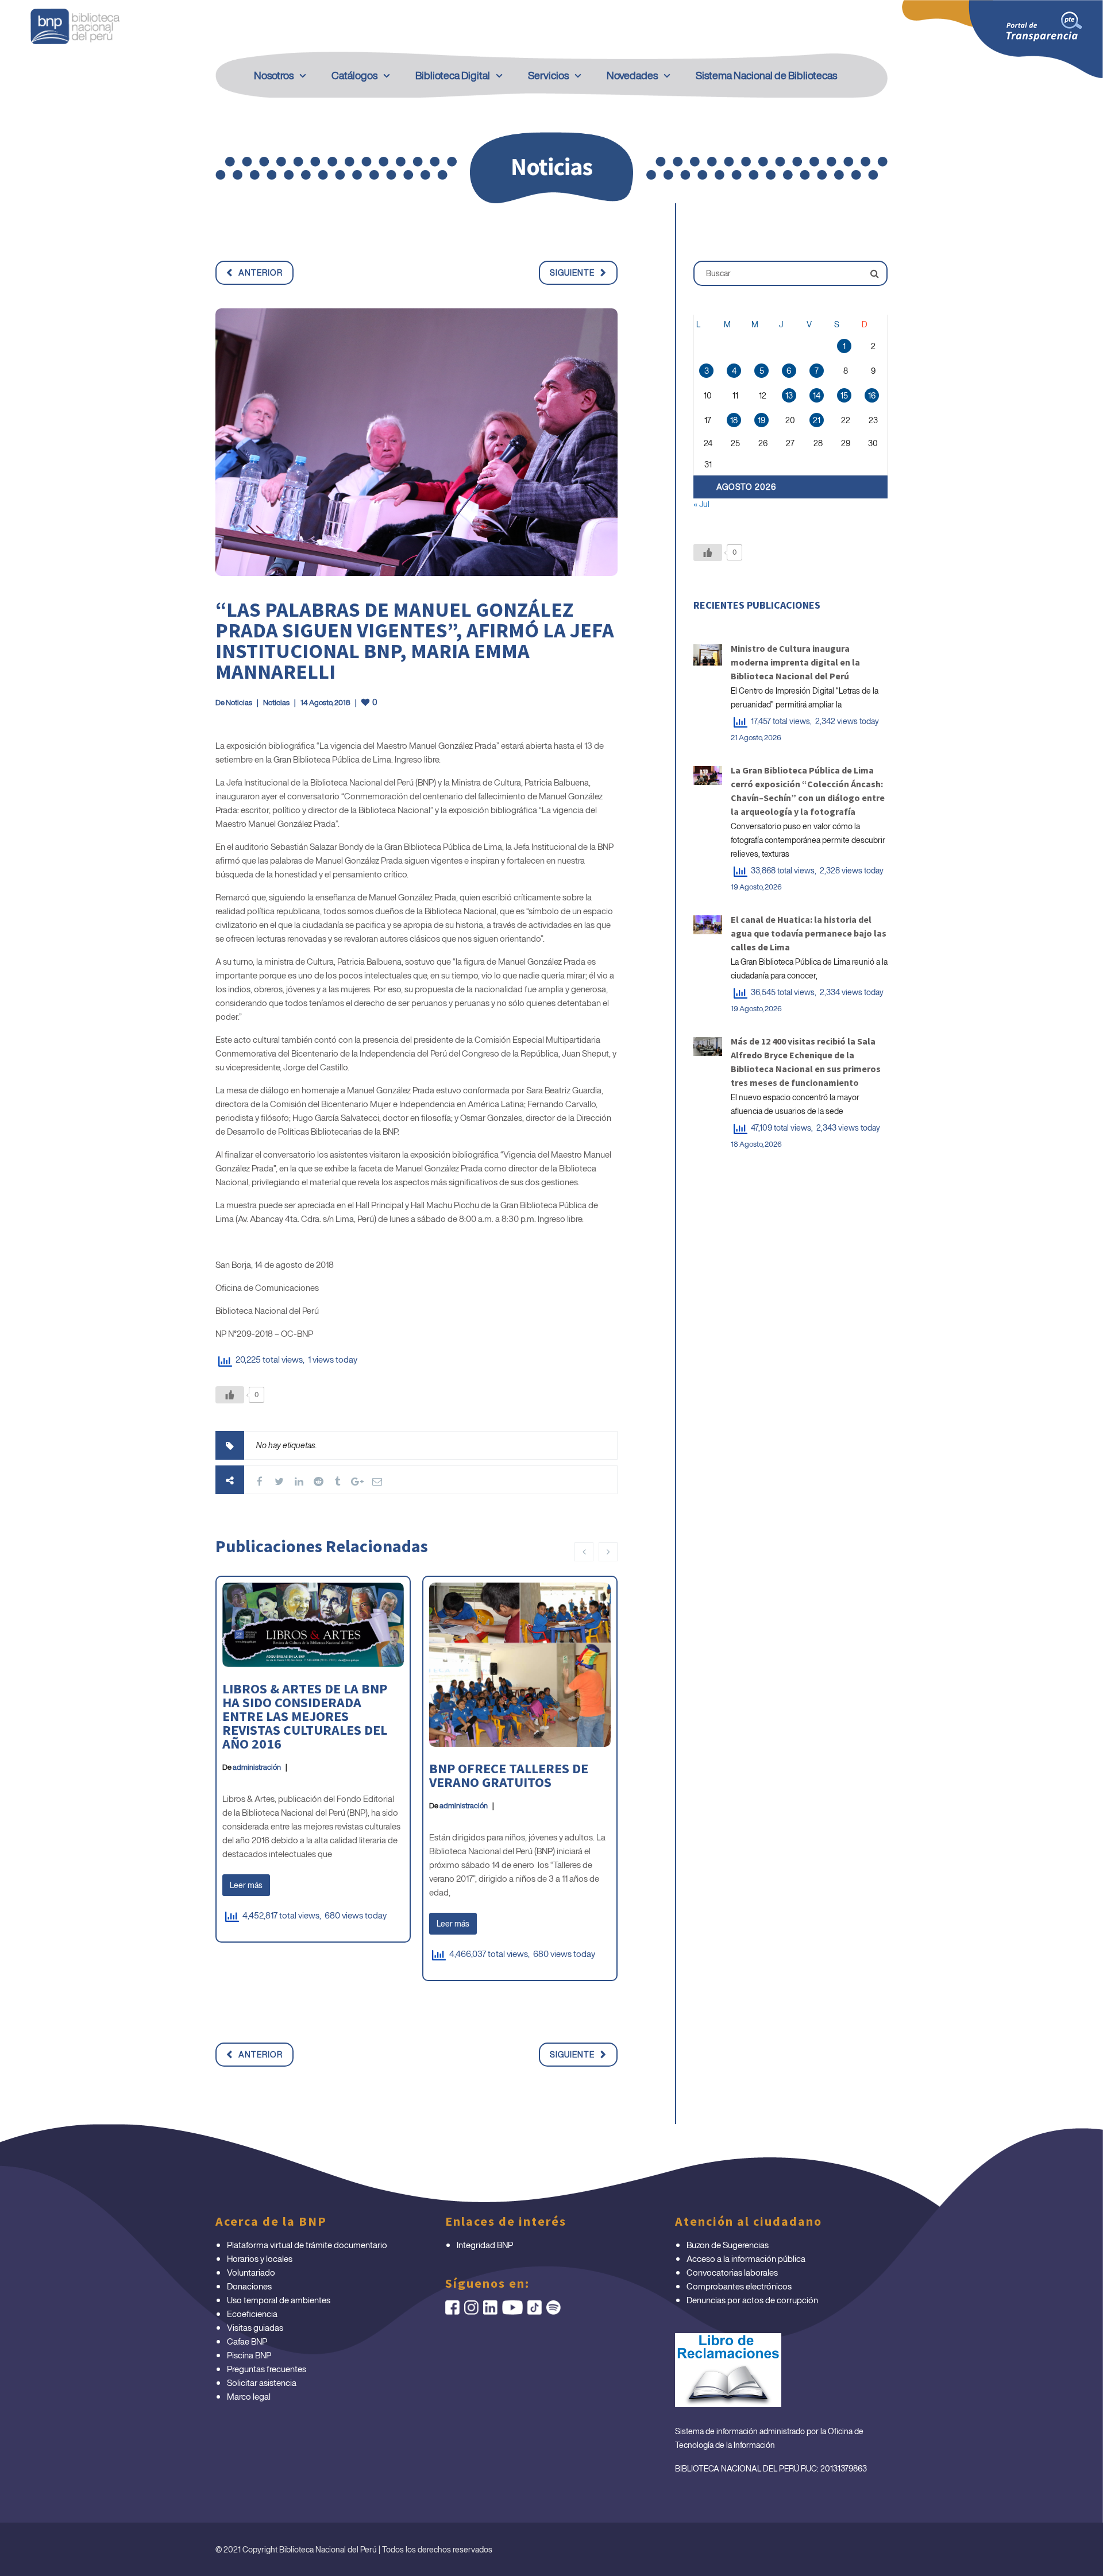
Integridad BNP (485, 2245)
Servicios (548, 75)
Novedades (632, 75)
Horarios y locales (260, 2258)
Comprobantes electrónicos (739, 2286)
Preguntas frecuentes (267, 2369)
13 (789, 395)
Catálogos (354, 75)
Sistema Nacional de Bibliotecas (766, 75)
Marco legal (249, 2396)
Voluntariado (251, 2272)
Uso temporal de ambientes (279, 2300)
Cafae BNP (247, 2341)
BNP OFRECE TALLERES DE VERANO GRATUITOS (509, 1775)
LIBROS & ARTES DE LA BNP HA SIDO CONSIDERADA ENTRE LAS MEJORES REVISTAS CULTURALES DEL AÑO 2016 (305, 1716)
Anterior (261, 272)
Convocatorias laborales (732, 2272)
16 (872, 395)
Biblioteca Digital (453, 75)
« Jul (701, 504)
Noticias (239, 703)
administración (257, 1767)
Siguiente (572, 272)
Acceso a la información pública (746, 2258)
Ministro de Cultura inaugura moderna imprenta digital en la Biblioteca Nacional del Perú (795, 662)
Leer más (246, 1885)
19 (761, 420)
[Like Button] (230, 1395)
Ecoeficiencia (252, 2314)
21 (817, 420)
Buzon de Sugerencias (728, 2245)
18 (734, 420)
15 (844, 395)
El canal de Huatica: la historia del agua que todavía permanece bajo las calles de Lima (809, 933)
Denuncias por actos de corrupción (752, 2300)
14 (817, 395)
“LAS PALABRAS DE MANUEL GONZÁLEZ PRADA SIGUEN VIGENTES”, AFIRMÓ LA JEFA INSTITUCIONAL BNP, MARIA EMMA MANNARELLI (415, 641)
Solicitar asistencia (262, 2382)
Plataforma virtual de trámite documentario (307, 2245)
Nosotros (274, 75)
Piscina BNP (249, 2355)
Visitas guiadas (255, 2327)
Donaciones (249, 2286)
